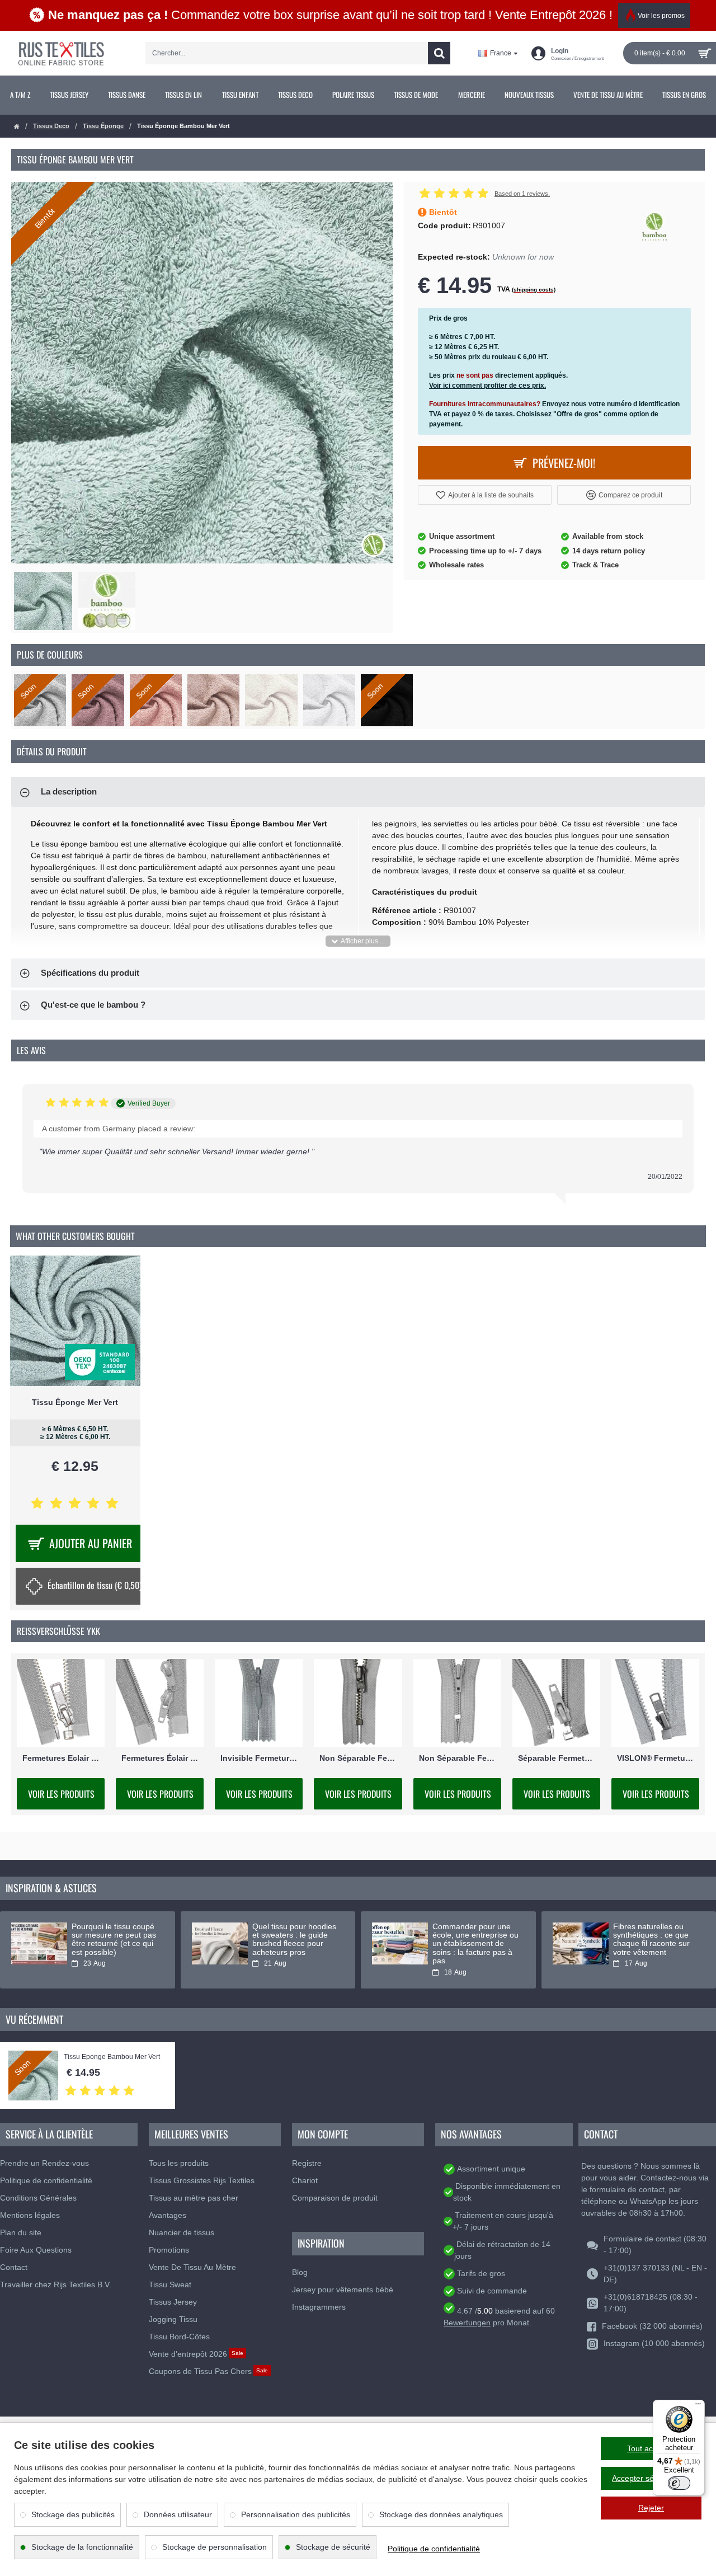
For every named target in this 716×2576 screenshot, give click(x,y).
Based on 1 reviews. (522, 194)
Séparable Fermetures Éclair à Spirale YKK (556, 1758)
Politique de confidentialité (434, 2549)
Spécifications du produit (90, 973)
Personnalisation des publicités (296, 2514)
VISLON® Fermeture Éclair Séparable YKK (655, 1758)
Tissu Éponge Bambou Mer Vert (112, 2057)
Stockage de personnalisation (215, 2547)
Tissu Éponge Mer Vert (75, 1402)
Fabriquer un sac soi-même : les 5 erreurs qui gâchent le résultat (115, 1935)
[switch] (679, 2483)
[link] (20, 95)
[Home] (17, 127)
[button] (485, 495)
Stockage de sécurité (333, 2547)
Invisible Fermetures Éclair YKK (259, 1758)
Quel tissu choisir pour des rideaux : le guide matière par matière (472, 1935)
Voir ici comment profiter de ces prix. (487, 386)
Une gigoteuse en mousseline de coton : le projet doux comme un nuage (295, 1940)
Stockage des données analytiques (441, 2514)
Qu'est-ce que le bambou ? (93, 1005)
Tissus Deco (51, 126)
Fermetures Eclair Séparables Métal (61, 1758)
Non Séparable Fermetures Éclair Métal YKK (358, 1758)
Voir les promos (661, 16)
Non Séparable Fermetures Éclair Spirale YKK (457, 1758)
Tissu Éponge (103, 126)
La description (69, 791)
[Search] (439, 53)
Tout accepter (651, 2448)
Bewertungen (467, 2323)
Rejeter (651, 2508)
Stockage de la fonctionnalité (82, 2547)
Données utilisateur (178, 2514)
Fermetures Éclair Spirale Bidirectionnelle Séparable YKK (160, 1758)
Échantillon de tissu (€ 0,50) (95, 1585)
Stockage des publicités (73, 2514)
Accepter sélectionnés (651, 2478)
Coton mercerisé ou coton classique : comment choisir (648, 1935)
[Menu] (698, 2406)
